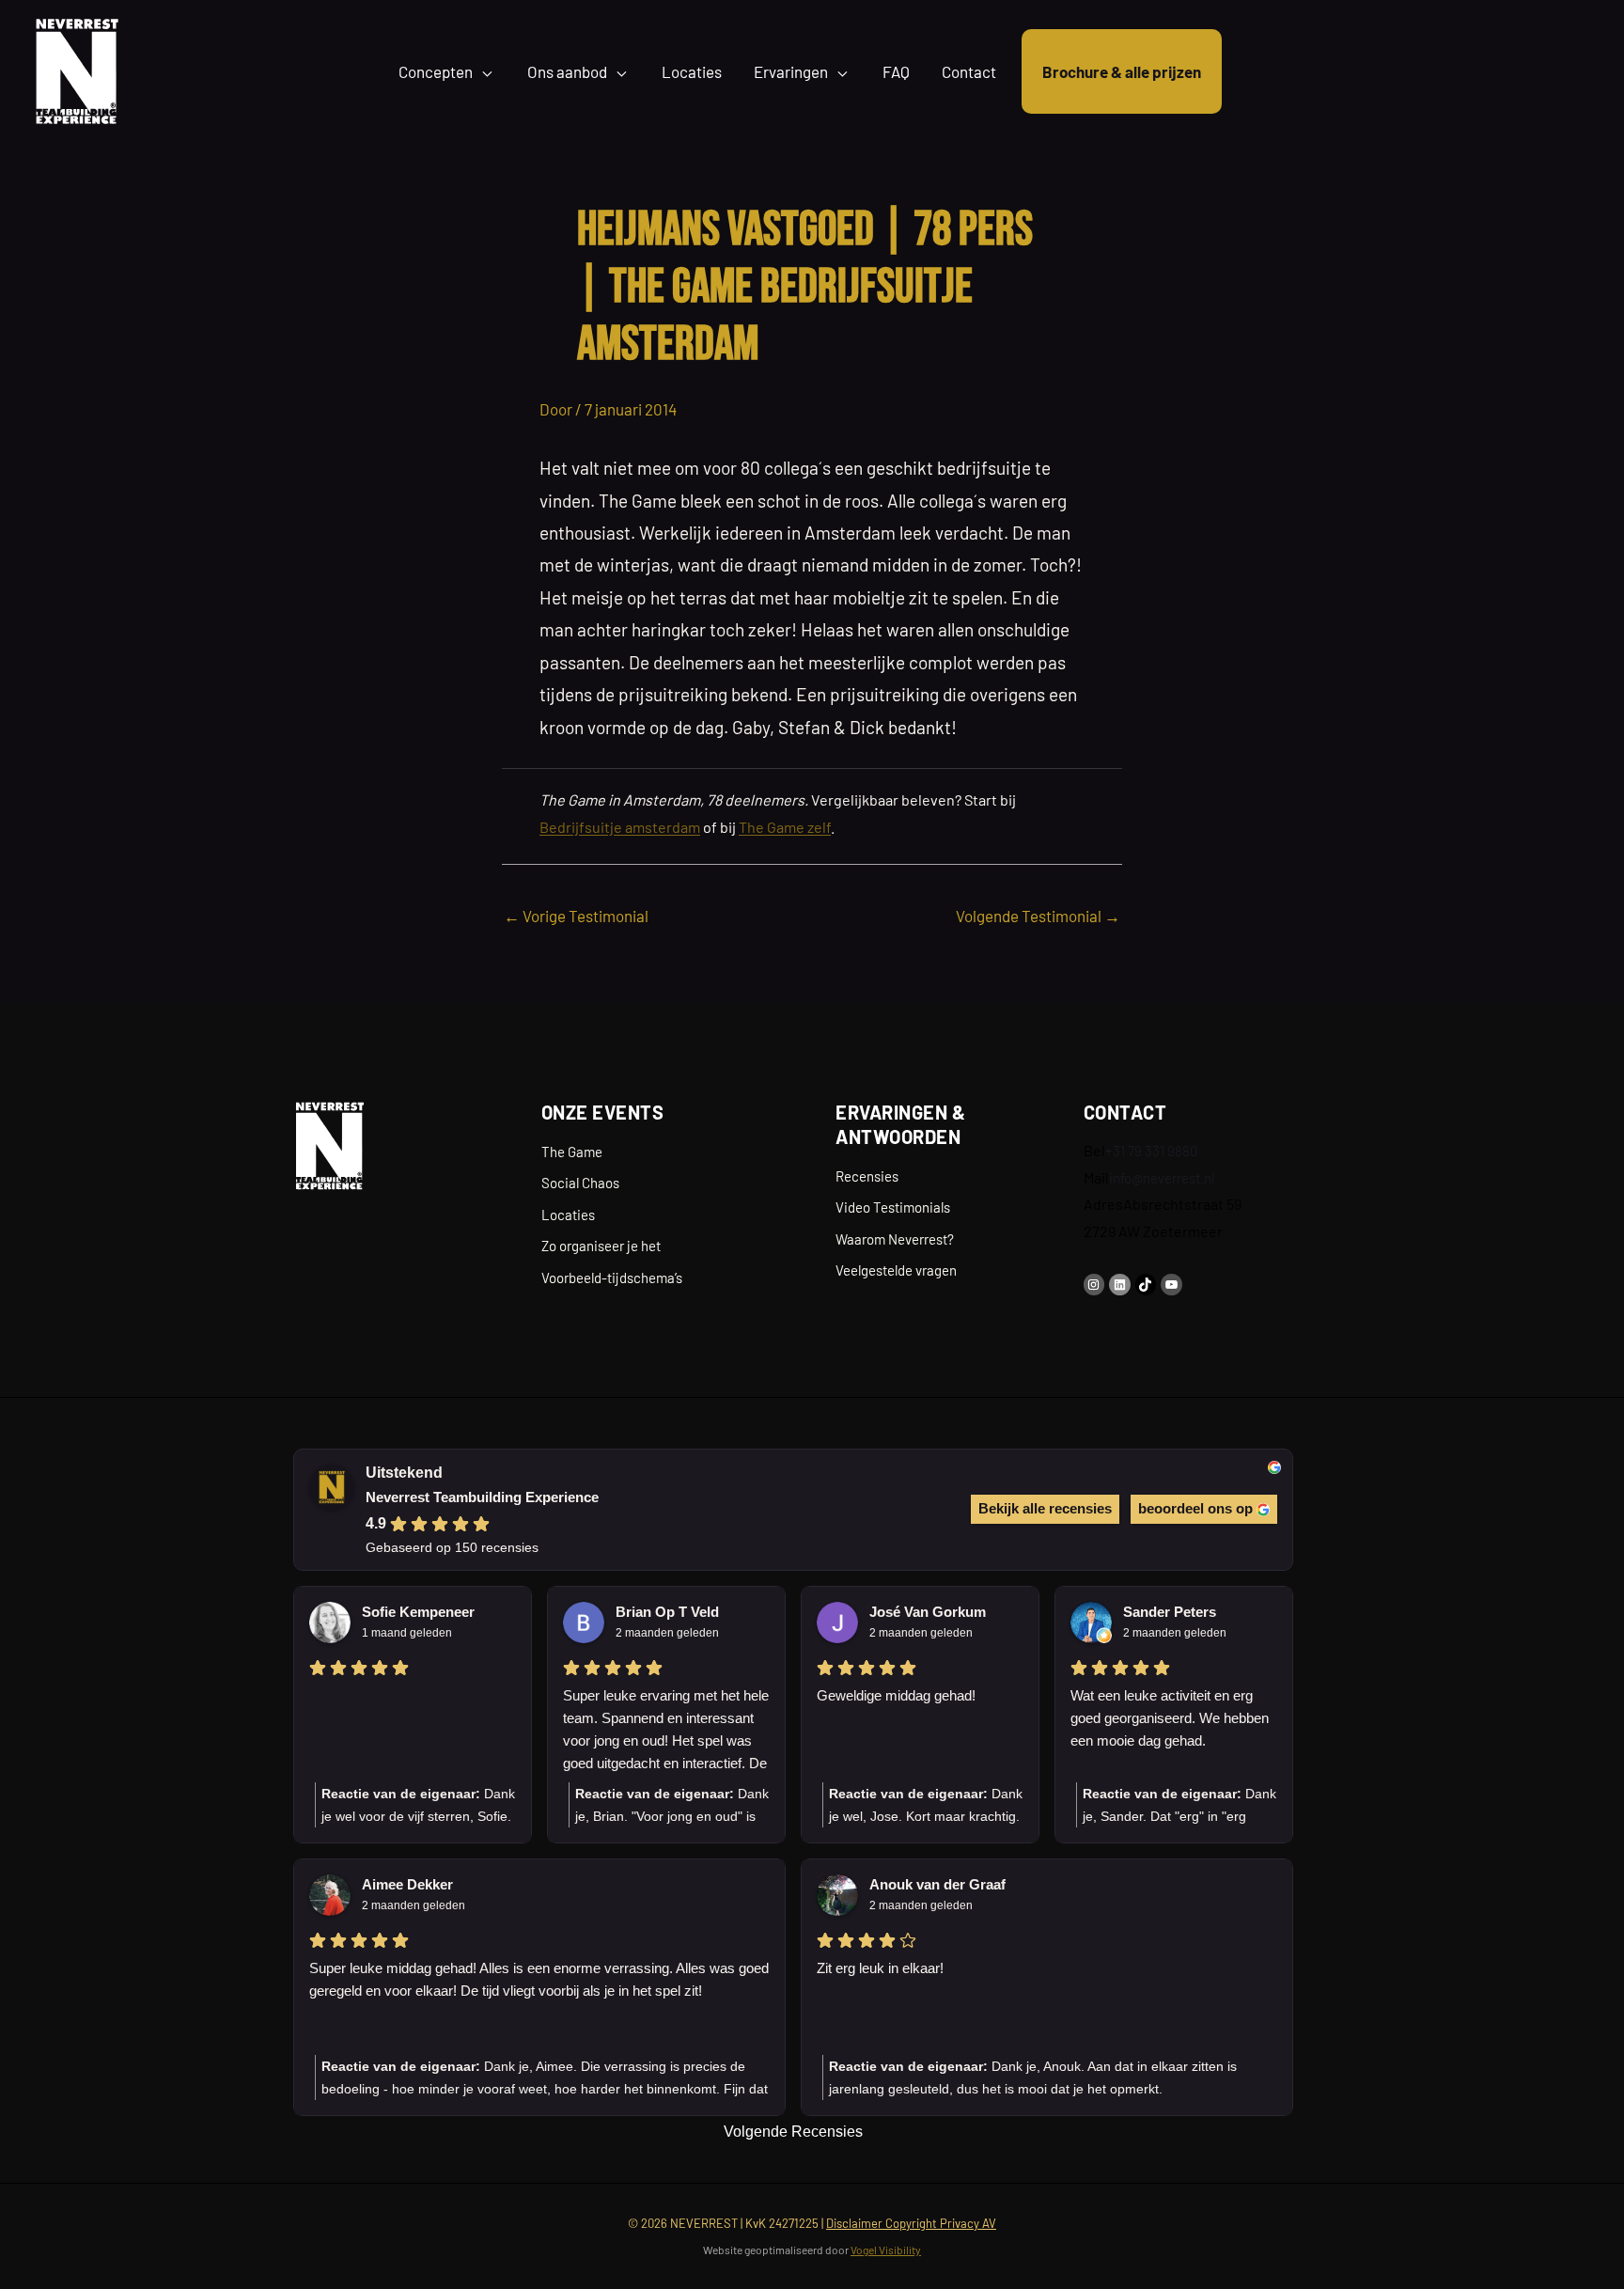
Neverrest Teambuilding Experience (482, 1497)
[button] (484, 71)
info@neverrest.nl (1162, 1178)
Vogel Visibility (886, 2250)
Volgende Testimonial (1038, 916)
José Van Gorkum (928, 1612)
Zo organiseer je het (601, 1246)
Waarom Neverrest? (895, 1239)
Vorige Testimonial (576, 916)
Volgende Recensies (793, 2132)
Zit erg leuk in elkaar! (880, 1968)
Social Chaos (580, 1183)
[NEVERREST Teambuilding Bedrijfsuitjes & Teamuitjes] (77, 69)
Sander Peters (1170, 1612)
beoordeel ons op (1195, 1508)
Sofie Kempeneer (418, 1612)
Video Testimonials (893, 1207)
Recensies (867, 1176)
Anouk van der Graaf (937, 1884)
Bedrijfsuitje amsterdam (620, 827)
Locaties (568, 1215)
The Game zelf (785, 827)
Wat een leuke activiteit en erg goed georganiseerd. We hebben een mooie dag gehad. (1170, 1718)
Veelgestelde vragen (896, 1270)
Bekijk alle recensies (1045, 1508)
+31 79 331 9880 (1151, 1151)
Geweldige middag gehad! (896, 1695)
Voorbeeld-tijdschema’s (612, 1278)
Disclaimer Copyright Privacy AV (911, 2223)
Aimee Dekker (407, 1884)
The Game (572, 1152)
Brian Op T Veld (667, 1612)
